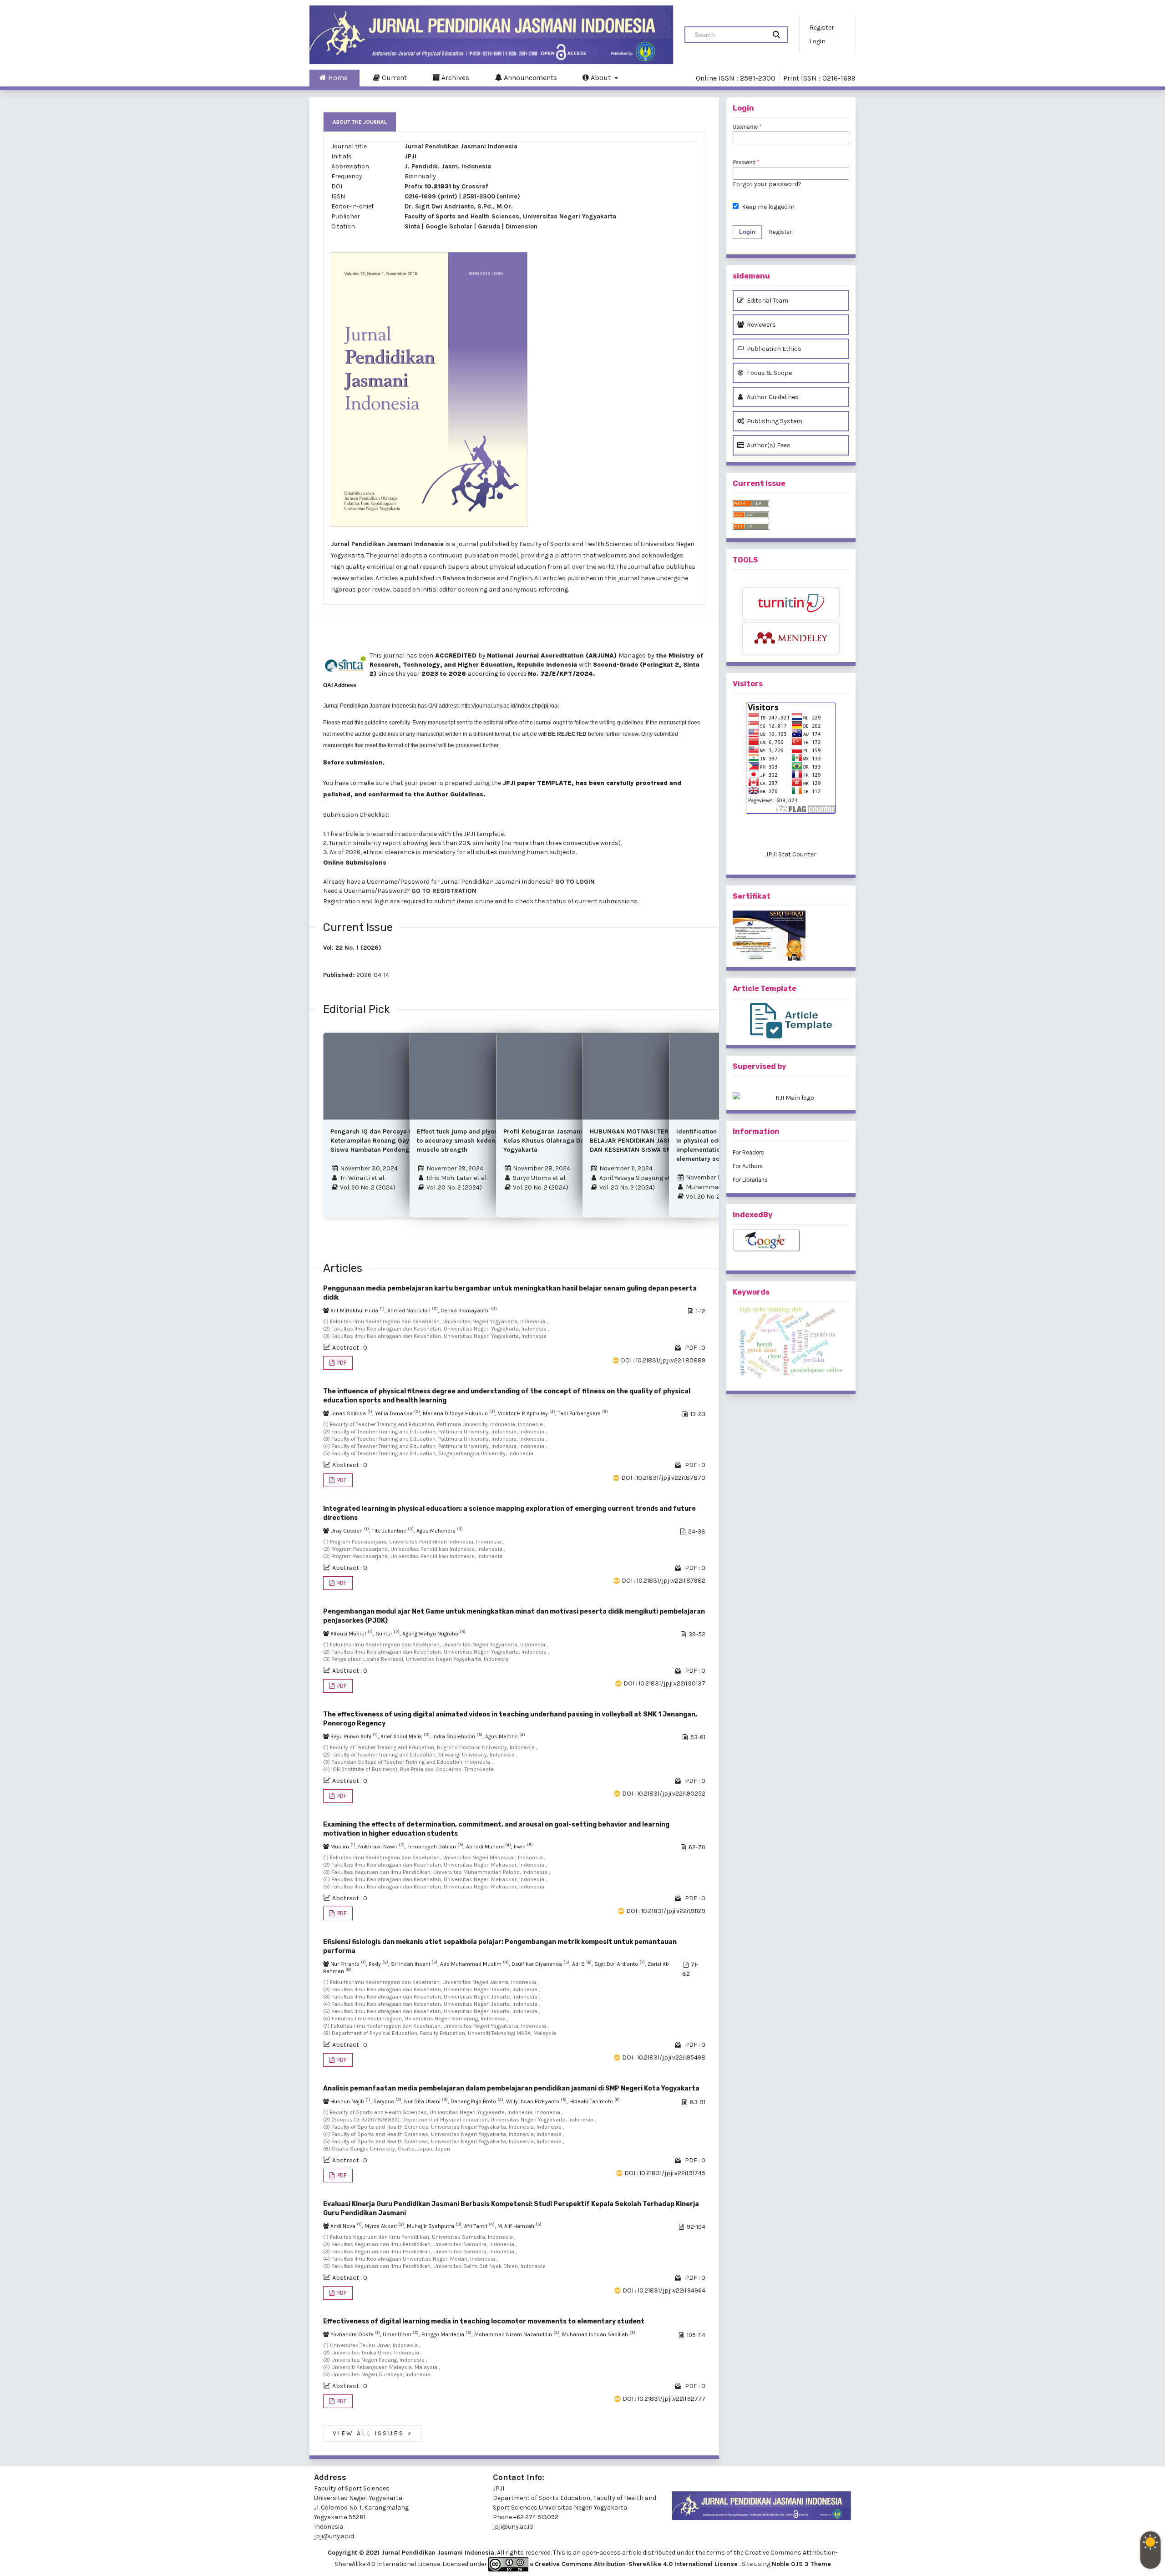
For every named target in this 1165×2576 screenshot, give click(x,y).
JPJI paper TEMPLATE (536, 783)
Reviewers (761, 325)
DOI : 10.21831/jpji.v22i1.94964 (664, 2290)
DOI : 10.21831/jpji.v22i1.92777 (664, 2399)
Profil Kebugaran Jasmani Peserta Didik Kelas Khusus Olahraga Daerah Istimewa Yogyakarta (565, 1141)
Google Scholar (449, 226)
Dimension (522, 226)
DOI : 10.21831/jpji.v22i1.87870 (663, 1478)
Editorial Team (767, 301)
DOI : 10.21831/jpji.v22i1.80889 (663, 1360)
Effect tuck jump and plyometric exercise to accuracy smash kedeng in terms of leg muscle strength (482, 1141)
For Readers (748, 1152)
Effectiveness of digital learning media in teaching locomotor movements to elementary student (484, 2321)
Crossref (475, 186)
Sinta (412, 226)
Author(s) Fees (768, 445)
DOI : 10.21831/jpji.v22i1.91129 (666, 1911)
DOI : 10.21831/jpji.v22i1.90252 (664, 1794)
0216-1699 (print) (431, 196)
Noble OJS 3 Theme (801, 2564)
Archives (454, 78)
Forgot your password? (767, 184)
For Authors (748, 1166)
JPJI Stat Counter (791, 854)
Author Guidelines (772, 397)
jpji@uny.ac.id (513, 2527)
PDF (341, 1363)
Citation (343, 226)
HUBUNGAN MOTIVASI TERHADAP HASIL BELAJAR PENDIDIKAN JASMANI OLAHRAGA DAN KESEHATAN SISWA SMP (654, 1141)
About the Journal (360, 122)
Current (393, 78)
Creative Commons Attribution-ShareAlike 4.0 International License (637, 2564)
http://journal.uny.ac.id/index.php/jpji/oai (510, 706)
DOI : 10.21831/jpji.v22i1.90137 (664, 1683)
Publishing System (774, 421)
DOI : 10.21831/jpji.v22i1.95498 (664, 2057)
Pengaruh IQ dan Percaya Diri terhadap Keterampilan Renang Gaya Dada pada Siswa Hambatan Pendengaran (389, 1141)
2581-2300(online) (491, 196)
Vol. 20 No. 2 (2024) (367, 1187)
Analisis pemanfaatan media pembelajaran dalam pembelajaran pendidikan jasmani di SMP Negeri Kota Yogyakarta (511, 2088)
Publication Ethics (773, 349)
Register (822, 28)
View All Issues (372, 2434)
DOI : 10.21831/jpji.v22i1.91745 (665, 2173)
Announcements (529, 78)
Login (818, 41)
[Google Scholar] (791, 1241)
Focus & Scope (769, 373)
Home (337, 78)
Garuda (489, 226)
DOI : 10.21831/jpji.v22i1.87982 (664, 1581)
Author (437, 794)
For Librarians (750, 1180)
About (601, 78)
